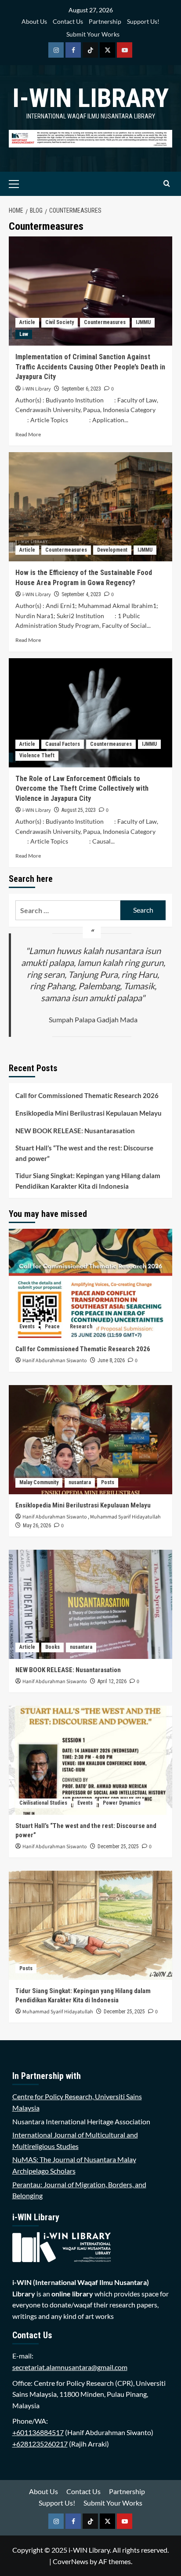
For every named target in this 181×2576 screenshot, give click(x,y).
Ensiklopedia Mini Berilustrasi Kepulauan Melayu (89, 1113)
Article (27, 322)
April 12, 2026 (112, 1681)
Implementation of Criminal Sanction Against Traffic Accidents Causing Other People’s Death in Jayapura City (90, 367)
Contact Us (68, 21)
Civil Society (60, 322)
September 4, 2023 (81, 594)
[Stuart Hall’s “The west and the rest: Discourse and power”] (90, 1760)
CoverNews (71, 2561)
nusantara (80, 1482)
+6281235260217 (40, 2444)
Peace (52, 1327)
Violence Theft (37, 755)
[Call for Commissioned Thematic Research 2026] (90, 1283)
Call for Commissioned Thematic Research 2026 (87, 1095)
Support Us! (143, 21)
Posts (108, 1482)
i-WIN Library (90, 98)
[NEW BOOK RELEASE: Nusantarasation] (90, 1604)
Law (24, 334)
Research (81, 1327)
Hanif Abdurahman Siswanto (55, 1361)
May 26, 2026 (37, 1526)
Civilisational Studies (43, 1803)
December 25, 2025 (118, 1846)
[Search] (167, 184)
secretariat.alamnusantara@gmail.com (70, 2367)
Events (27, 1327)
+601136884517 (38, 2432)
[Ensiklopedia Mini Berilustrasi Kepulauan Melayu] (90, 1440)
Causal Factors (63, 744)
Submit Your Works (93, 34)
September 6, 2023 (81, 389)
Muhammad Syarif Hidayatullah (125, 1517)
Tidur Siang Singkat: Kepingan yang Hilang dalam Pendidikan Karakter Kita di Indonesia (88, 1181)
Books (52, 1647)
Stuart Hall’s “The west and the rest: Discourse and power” (84, 1153)
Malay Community (39, 1482)
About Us (34, 21)
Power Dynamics (122, 1803)
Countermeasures (105, 322)
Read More (28, 434)
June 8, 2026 (111, 1360)
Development (112, 550)
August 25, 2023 (79, 810)
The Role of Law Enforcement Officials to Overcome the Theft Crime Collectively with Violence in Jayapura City (82, 789)
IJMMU (143, 322)
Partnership (105, 21)
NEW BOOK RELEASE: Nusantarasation (75, 1131)
